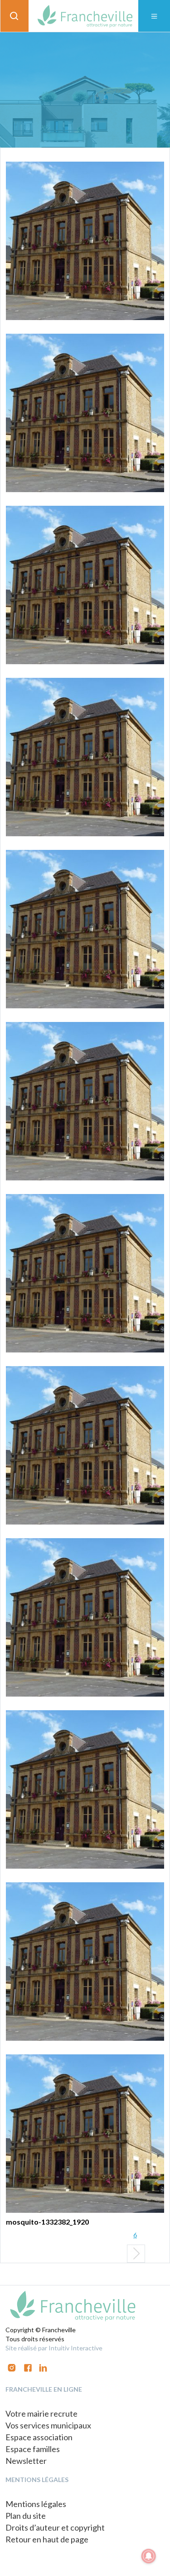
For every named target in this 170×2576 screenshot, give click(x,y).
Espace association (39, 2437)
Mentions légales (36, 2504)
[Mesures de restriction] (85, 413)
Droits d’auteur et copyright (55, 2527)
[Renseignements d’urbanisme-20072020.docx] (85, 1101)
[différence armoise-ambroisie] (85, 585)
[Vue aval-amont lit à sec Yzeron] (85, 241)
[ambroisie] (85, 757)
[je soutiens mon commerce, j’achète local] (85, 1789)
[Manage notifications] (149, 2556)
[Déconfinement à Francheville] (85, 1962)
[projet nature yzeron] (85, 929)
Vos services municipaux (48, 2425)
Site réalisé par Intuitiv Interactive (54, 2348)
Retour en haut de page (47, 2539)
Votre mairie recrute (41, 2413)
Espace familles (33, 2449)
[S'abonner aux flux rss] (28, 2367)
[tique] (85, 1273)
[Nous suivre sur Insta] (12, 2367)
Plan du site (26, 2516)
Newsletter (26, 2461)
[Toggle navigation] (154, 16)
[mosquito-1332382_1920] (85, 2134)
